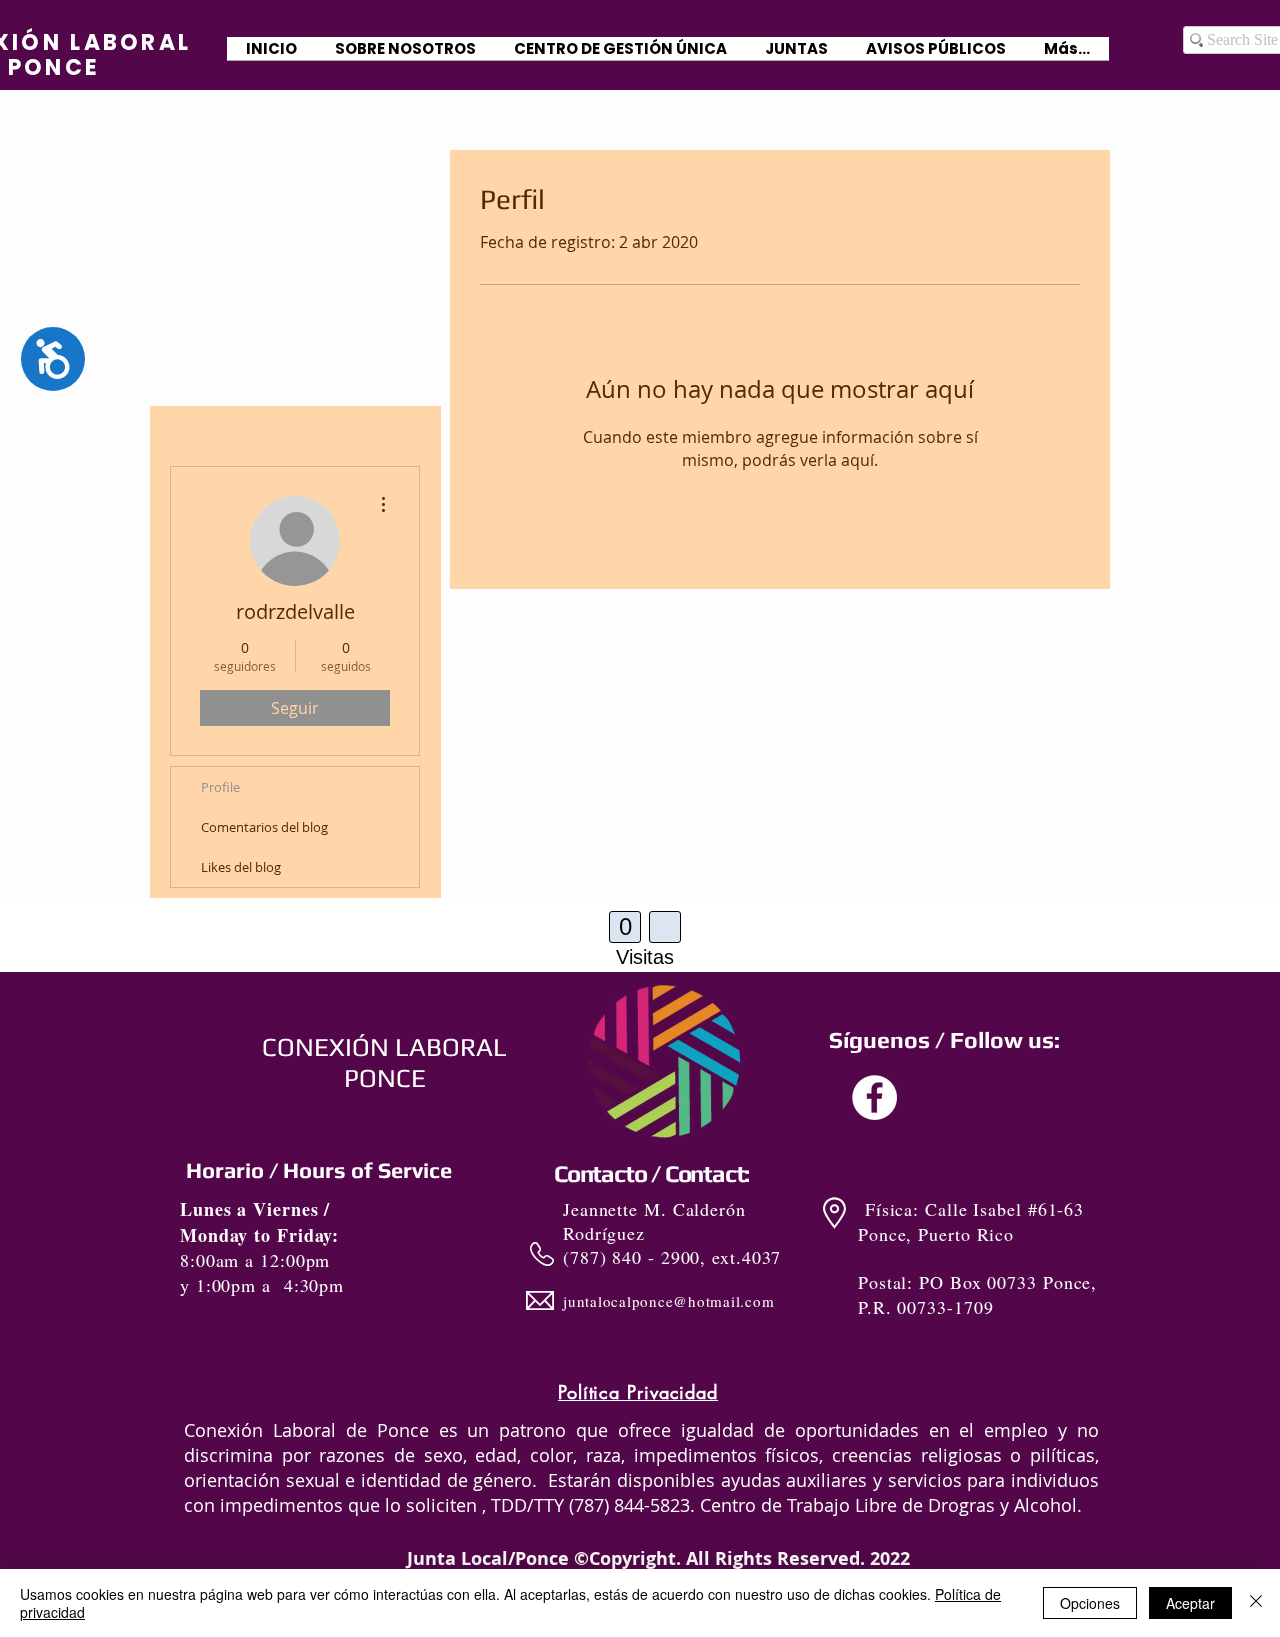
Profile (220, 787)
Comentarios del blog (264, 827)
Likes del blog (241, 867)
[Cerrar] (1256, 1603)
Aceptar (1190, 1603)
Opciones (1090, 1603)
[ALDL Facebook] (874, 1097)
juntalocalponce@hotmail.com (668, 1301)
